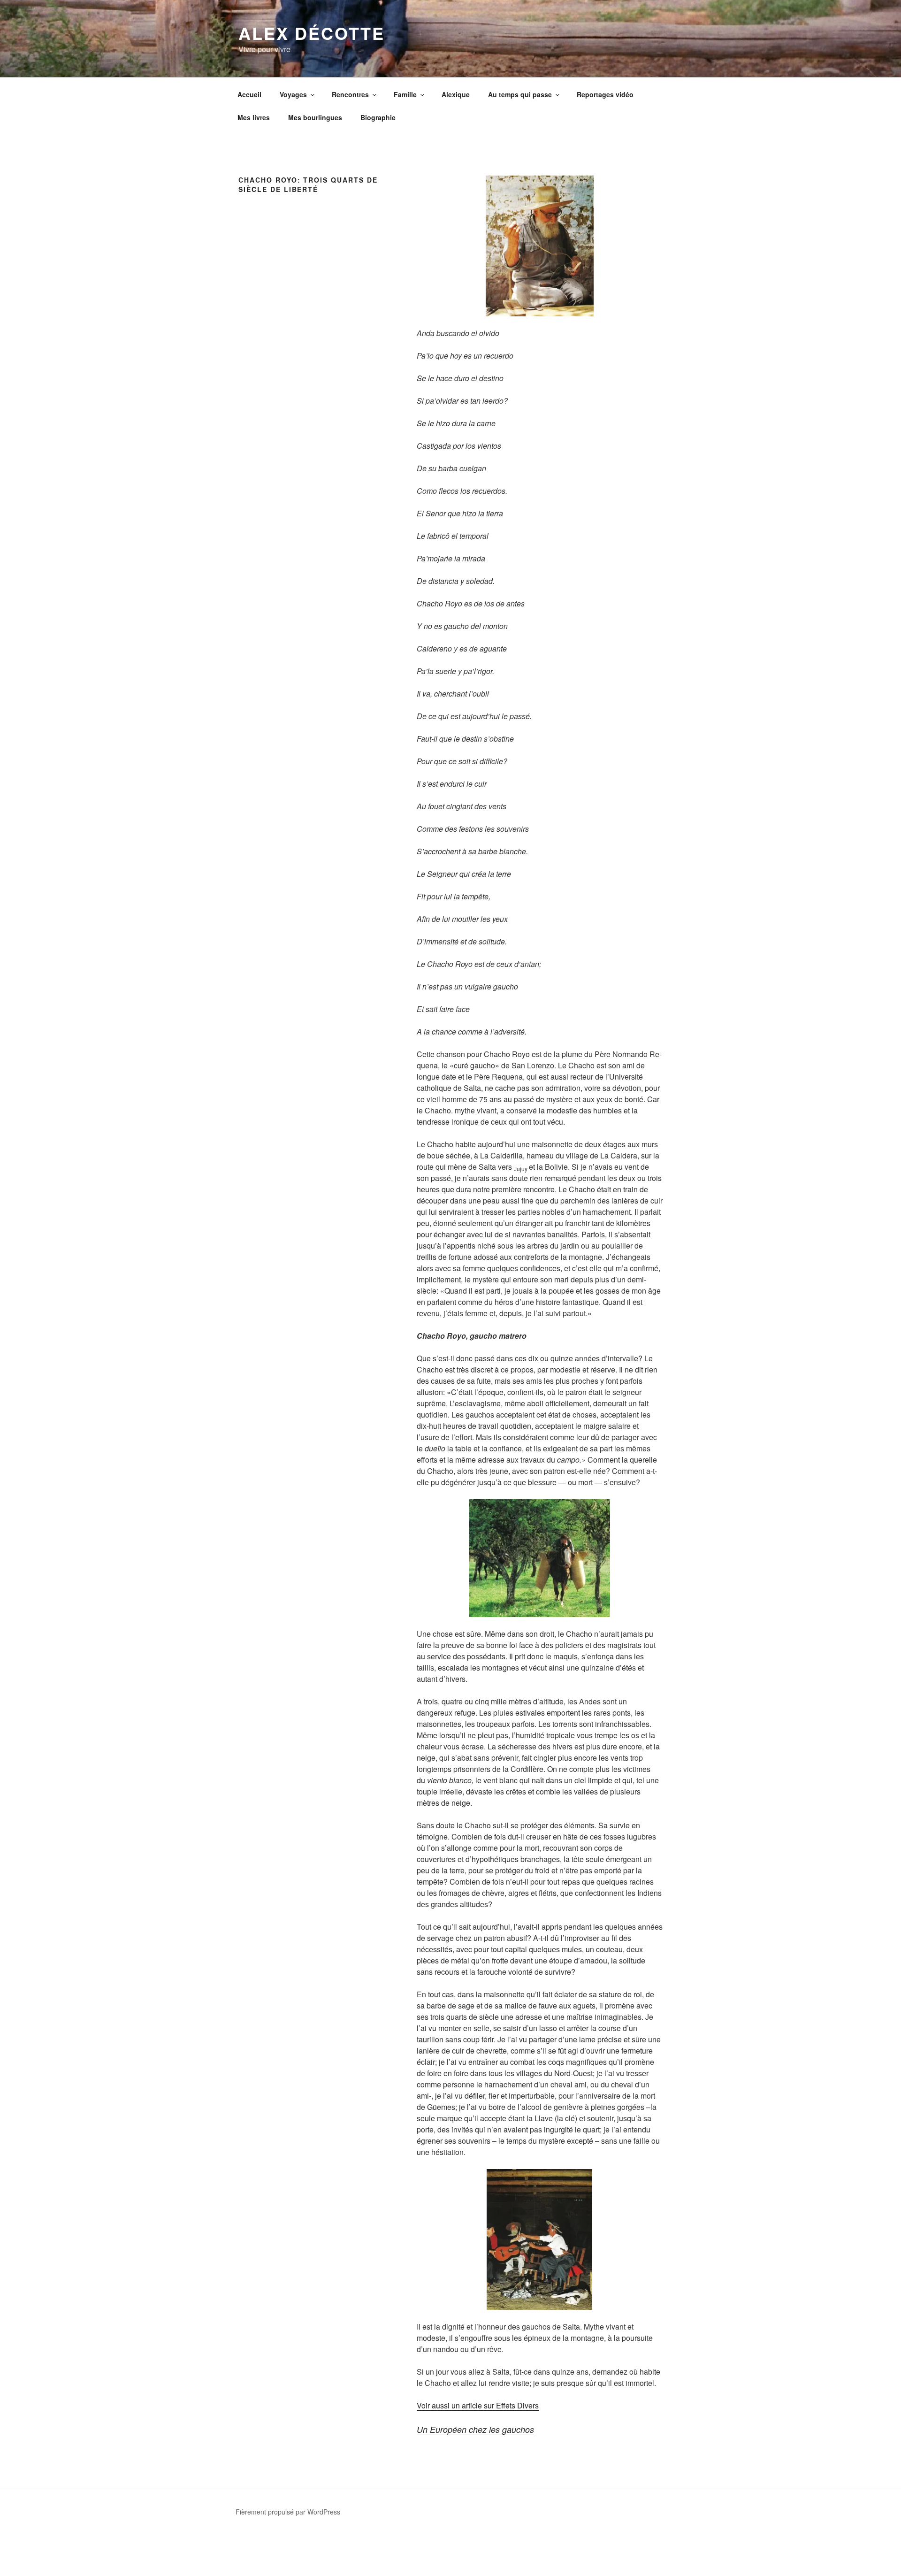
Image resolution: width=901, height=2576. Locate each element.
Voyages (293, 94)
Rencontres (350, 94)
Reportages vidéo (605, 94)
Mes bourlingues (315, 117)
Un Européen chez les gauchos (475, 2429)
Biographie (378, 117)
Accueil (249, 94)
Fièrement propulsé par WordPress (288, 2512)
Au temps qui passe (520, 94)
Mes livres (254, 117)
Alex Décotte (312, 33)
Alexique (456, 94)
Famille (405, 94)
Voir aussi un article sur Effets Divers (478, 2405)
